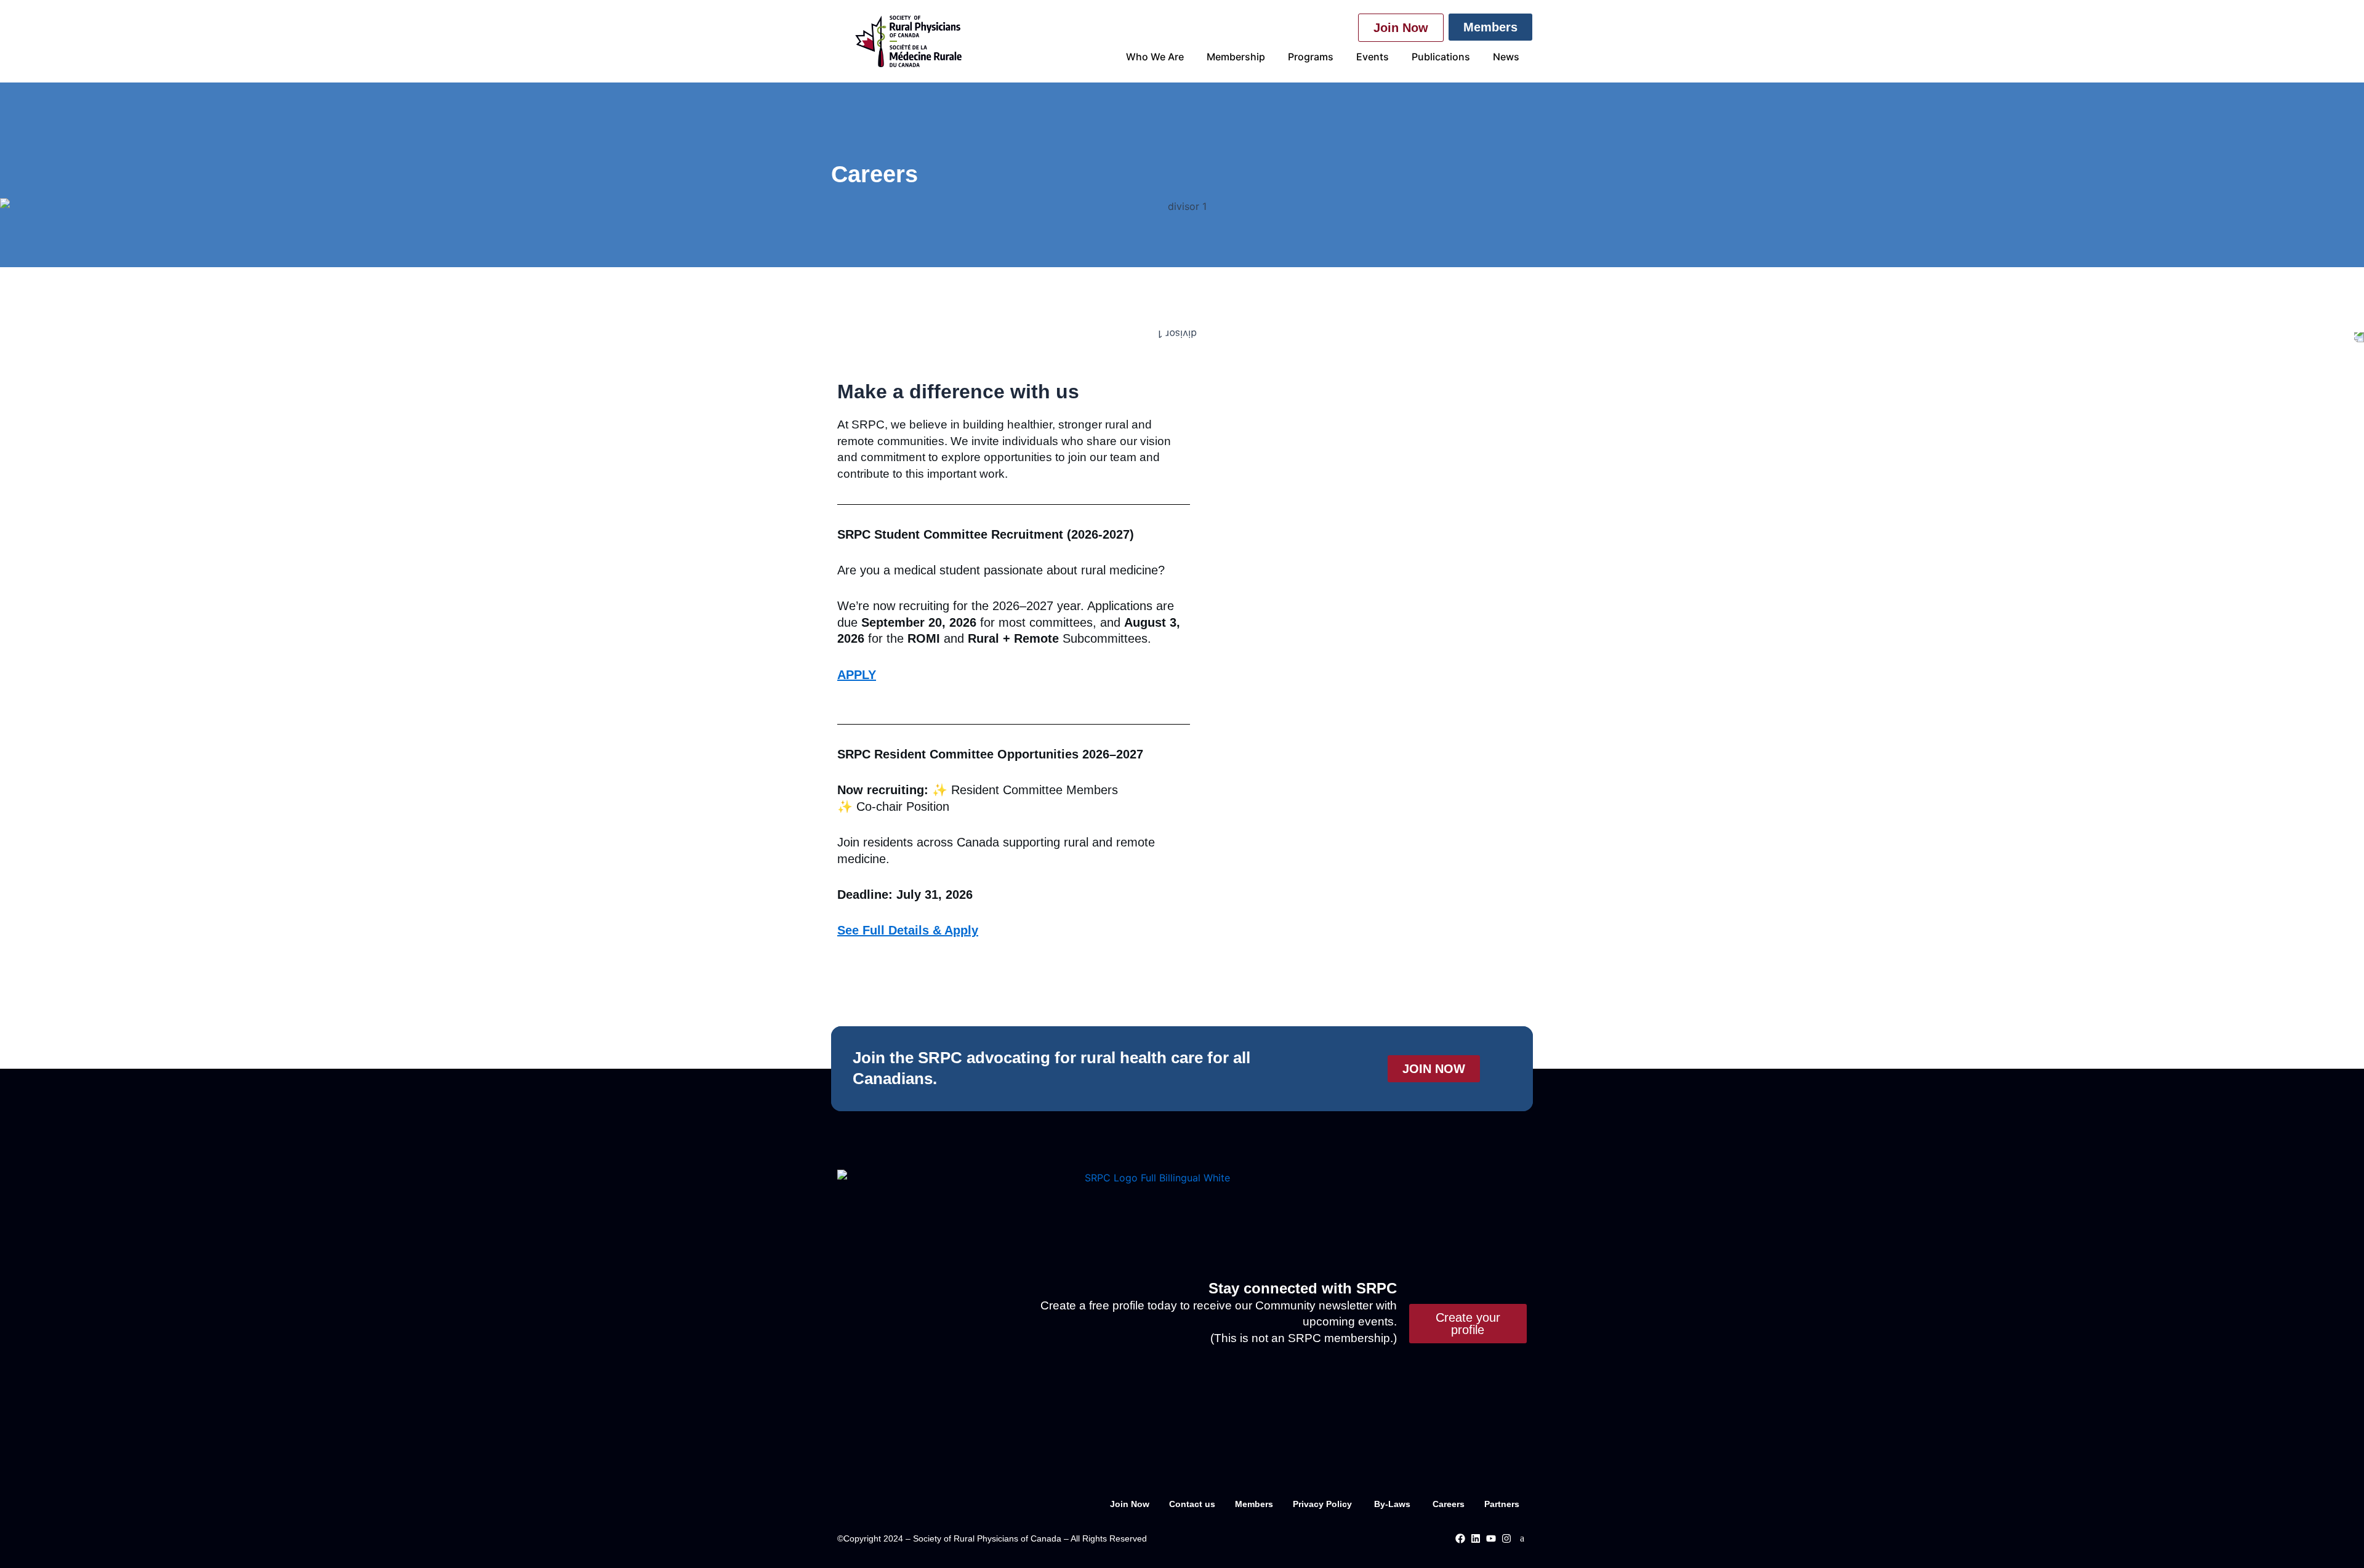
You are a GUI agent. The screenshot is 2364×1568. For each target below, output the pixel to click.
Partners (1502, 1504)
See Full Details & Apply (908, 930)
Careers (1449, 1504)
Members (1254, 1504)
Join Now (1130, 1504)
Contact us (1192, 1504)
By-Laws (1393, 1504)
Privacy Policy (1324, 1504)
